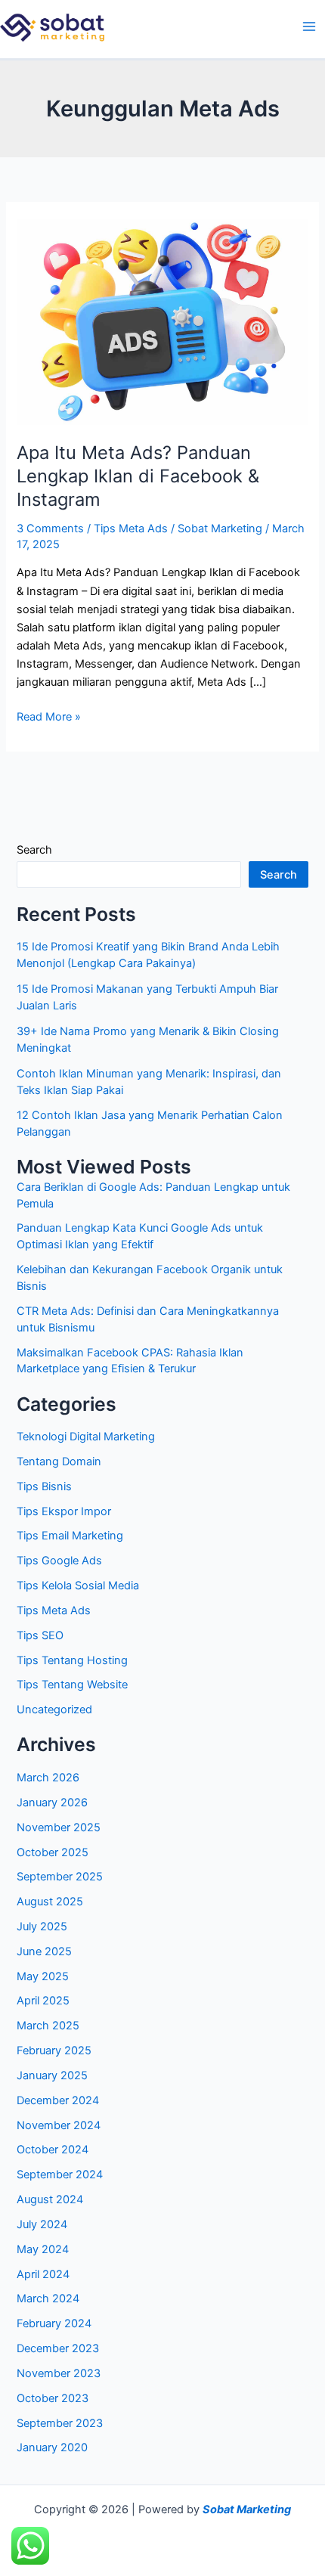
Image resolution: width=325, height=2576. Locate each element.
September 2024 (60, 2175)
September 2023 (60, 2423)
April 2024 (43, 2274)
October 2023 (53, 2398)
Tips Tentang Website (72, 1685)
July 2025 (42, 1927)
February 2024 (54, 2323)
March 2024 (48, 2299)
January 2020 (52, 2447)
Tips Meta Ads (131, 529)
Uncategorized (54, 1710)
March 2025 (48, 2026)
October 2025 (53, 1852)
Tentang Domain (59, 1462)
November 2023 (59, 2373)
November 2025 (59, 1827)
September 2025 (60, 1877)
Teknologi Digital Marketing (86, 1437)
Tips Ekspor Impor (64, 1511)
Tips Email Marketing (70, 1536)
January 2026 (52, 1803)
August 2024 (50, 2199)
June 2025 (44, 1951)
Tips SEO (40, 1635)
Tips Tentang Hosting (72, 1660)
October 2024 (53, 2150)
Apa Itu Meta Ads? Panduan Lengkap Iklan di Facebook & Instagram (138, 476)
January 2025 (52, 2075)
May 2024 (43, 2249)
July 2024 (42, 2224)
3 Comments (50, 529)
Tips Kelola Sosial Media (78, 1586)
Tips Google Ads (59, 1561)
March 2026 (48, 1778)
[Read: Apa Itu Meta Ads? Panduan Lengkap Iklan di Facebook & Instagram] (162, 321)
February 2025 (54, 2051)
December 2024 (58, 2100)
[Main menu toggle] (309, 26)
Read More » (49, 716)
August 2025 (50, 1902)
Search (34, 850)
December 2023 (58, 2348)
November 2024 (59, 2125)
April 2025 (43, 2001)
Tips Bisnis (44, 1486)
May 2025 (43, 1976)
